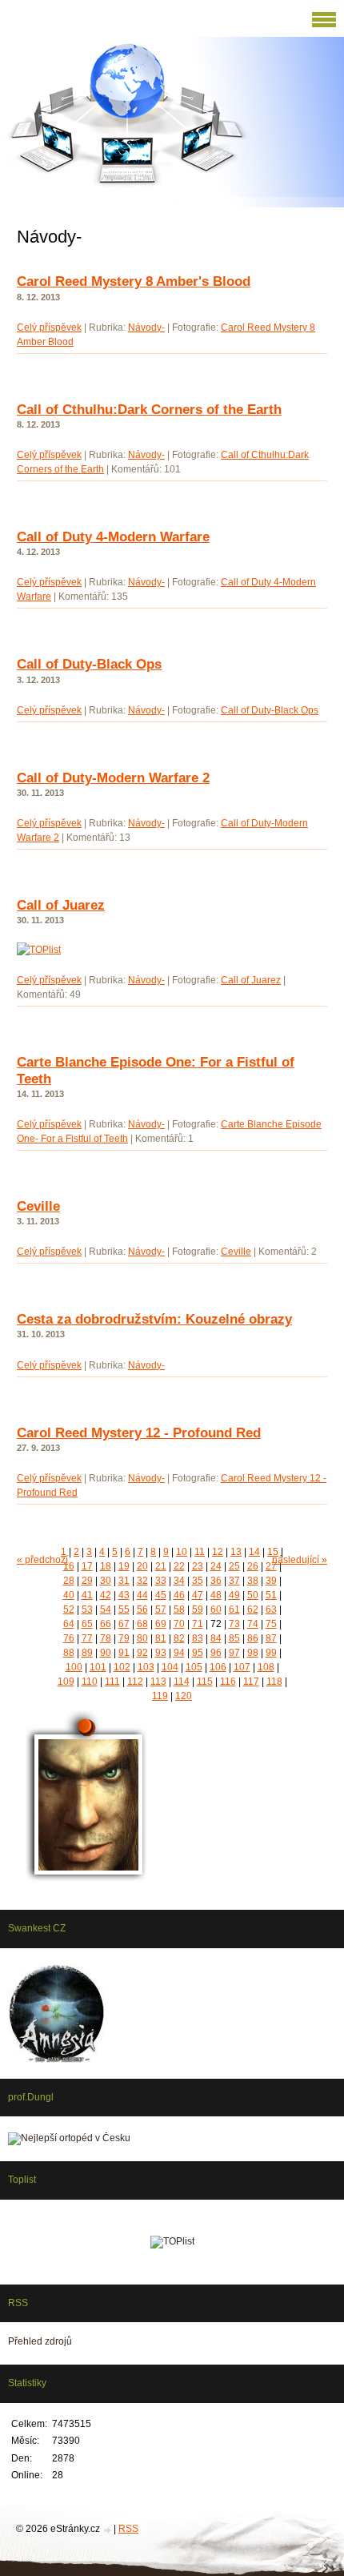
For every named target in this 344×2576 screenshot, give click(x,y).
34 (179, 1581)
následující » (300, 1560)
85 (234, 1638)
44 (142, 1595)
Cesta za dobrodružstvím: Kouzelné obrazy (154, 1319)
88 (69, 1653)
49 (234, 1595)
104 (170, 1667)
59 (198, 1609)
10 (182, 1552)
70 (179, 1624)
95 (198, 1653)
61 (234, 1609)
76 (69, 1638)
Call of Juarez (61, 905)
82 (179, 1638)
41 (87, 1595)
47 (198, 1595)
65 (87, 1624)
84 (216, 1638)
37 (234, 1581)
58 (179, 1609)
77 (87, 1638)
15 (273, 1552)
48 (216, 1595)
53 (87, 1609)
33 (161, 1581)
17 (87, 1566)
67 (124, 1624)
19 (124, 1566)
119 (160, 1696)
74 (253, 1624)
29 (87, 1581)
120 (184, 1696)
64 (69, 1624)
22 (179, 1566)
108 (266, 1667)
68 (142, 1624)
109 (66, 1682)
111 (112, 1682)
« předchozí (42, 1560)
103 (146, 1667)
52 (69, 1609)
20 (142, 1566)
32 (142, 1581)
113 (158, 1682)
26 (253, 1566)
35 (198, 1581)
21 (161, 1566)
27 (271, 1566)
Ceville (38, 1206)
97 (234, 1653)
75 (271, 1624)
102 (122, 1667)
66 (106, 1624)
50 (253, 1595)
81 (161, 1638)
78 (106, 1638)
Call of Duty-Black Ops (89, 664)
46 (179, 1595)
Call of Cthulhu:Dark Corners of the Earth (149, 410)
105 (194, 1667)
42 (106, 1595)
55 (124, 1609)
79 (124, 1638)
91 (124, 1653)
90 (106, 1653)
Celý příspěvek (49, 328)
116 (228, 1682)
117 (251, 1682)
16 (69, 1566)
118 (274, 1682)
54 (106, 1609)
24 (216, 1566)
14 (254, 1552)
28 (69, 1581)
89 (87, 1653)
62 (253, 1609)
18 (106, 1566)
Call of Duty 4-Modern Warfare (113, 537)
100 (74, 1667)
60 (216, 1609)
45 (161, 1595)
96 (216, 1653)
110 (90, 1682)
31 (124, 1581)
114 (182, 1682)
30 (106, 1581)
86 (253, 1638)
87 (271, 1638)
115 (205, 1682)
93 (161, 1653)
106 (218, 1667)
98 (253, 1653)
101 (98, 1667)
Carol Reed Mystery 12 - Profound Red (139, 1433)
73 (234, 1624)
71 (198, 1624)
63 (271, 1609)
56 (142, 1609)
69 (161, 1624)
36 (216, 1581)
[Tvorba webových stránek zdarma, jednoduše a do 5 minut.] (108, 2530)
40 (69, 1595)
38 (253, 1581)
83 (198, 1638)
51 (271, 1595)
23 (198, 1566)
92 (142, 1653)
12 (218, 1552)
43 (124, 1595)
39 (271, 1581)
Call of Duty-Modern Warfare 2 (113, 778)
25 (234, 1566)
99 (271, 1653)
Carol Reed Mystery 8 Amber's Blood (134, 281)
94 (179, 1653)
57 (161, 1609)
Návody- (146, 328)
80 (142, 1638)
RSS (128, 2529)
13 (236, 1552)
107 (242, 1667)
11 (200, 1552)
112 (135, 1682)
